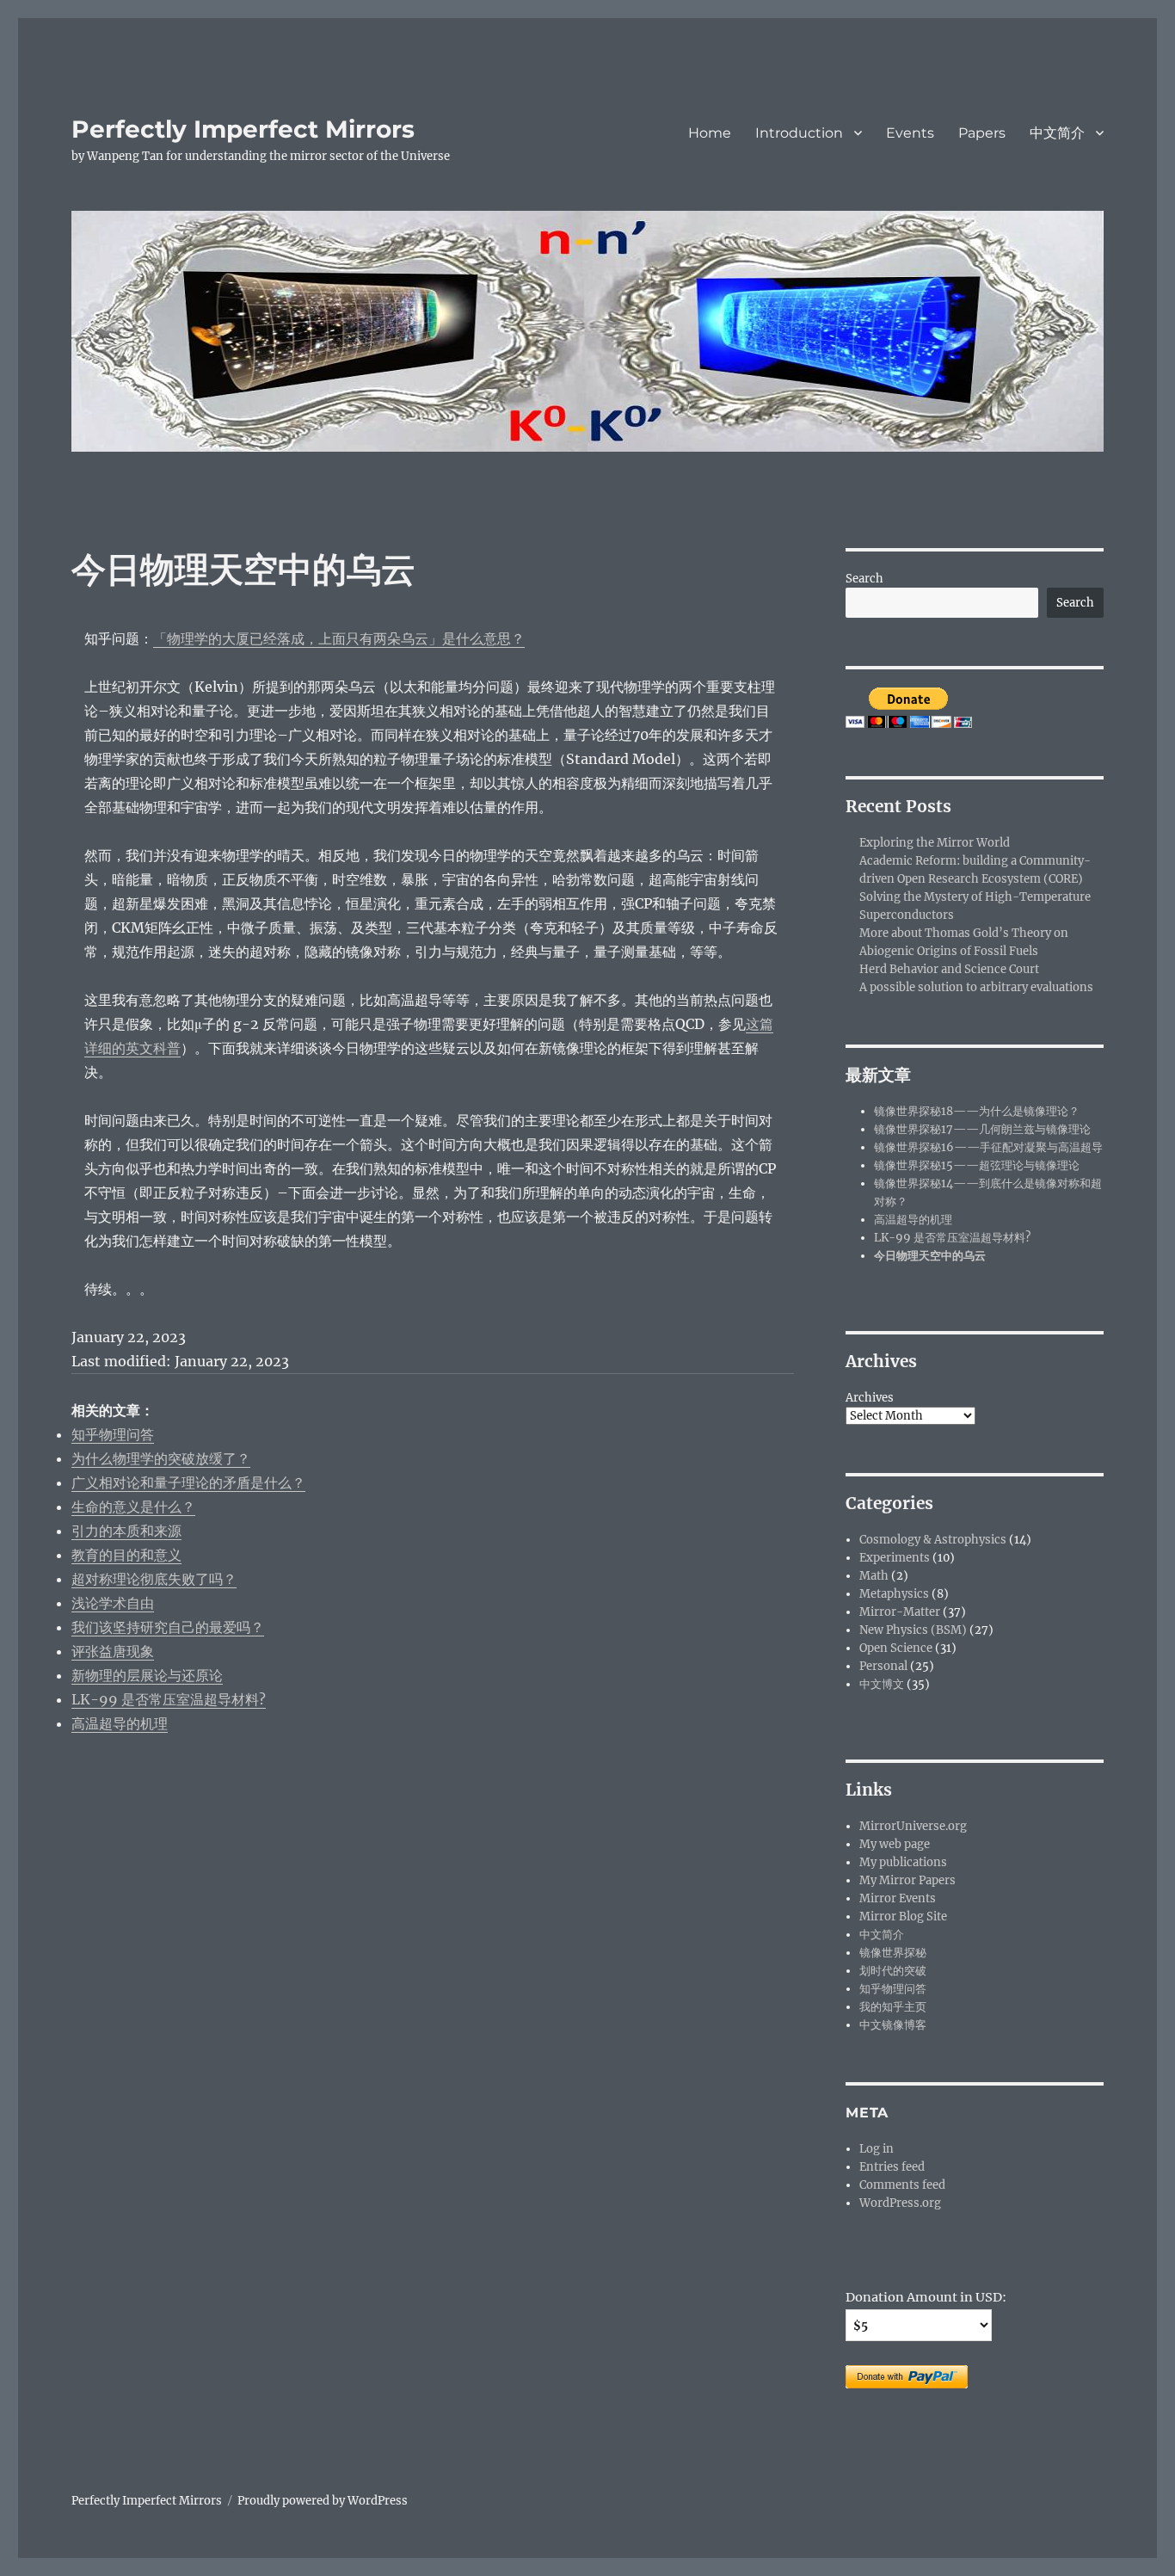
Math (874, 1576)
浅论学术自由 (113, 1603)
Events (910, 133)
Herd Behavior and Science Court (949, 969)
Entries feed (892, 2167)
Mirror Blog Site (903, 1917)
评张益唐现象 (113, 1651)
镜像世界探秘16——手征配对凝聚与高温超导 (988, 1147)
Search (864, 579)
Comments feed (902, 2185)
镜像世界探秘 (893, 1953)
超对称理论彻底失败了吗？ (154, 1579)
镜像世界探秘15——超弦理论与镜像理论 (977, 1165)
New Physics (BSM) (913, 1630)
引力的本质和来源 (126, 1531)
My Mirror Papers (907, 1880)
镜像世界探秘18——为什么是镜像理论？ (977, 1111)
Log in (877, 2149)
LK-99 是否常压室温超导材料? (169, 1699)
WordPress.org (900, 2203)
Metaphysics (894, 1594)
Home (710, 133)
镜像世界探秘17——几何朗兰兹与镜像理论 (982, 1129)
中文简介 (1057, 133)
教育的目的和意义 (126, 1555)
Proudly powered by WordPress (323, 2501)
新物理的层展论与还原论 (147, 1675)
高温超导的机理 (120, 1723)
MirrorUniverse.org (913, 1826)
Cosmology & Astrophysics (933, 1540)
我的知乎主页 (893, 2007)
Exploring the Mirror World (935, 843)
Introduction (799, 133)
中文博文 (882, 1684)
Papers (982, 133)
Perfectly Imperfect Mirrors (243, 129)
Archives (870, 1398)
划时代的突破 (893, 1971)
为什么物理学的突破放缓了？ (161, 1458)
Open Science (896, 1648)
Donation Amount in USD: (926, 2297)
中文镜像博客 (893, 2025)
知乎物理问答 (113, 1434)
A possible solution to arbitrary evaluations (976, 987)
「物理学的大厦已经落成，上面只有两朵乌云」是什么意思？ (339, 638)
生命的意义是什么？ (133, 1507)
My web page (895, 1844)
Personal (883, 1666)
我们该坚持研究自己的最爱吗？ (168, 1627)
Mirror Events (898, 1898)
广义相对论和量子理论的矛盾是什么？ (188, 1482)
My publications (903, 1862)
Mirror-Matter (900, 1612)
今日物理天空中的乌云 (930, 1256)
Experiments (895, 1558)
